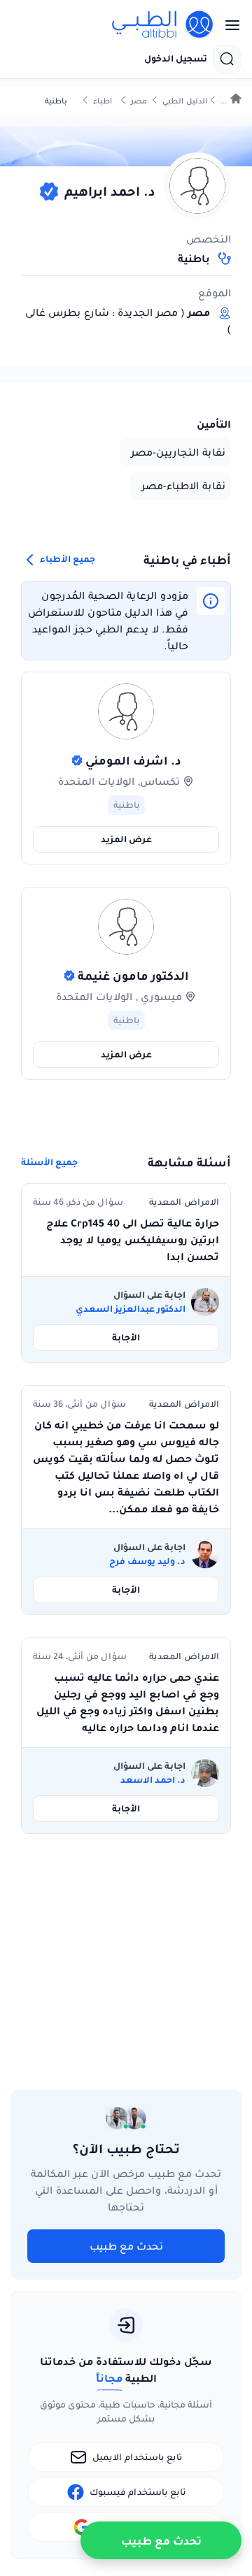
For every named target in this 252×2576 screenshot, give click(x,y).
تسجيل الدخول (176, 59)
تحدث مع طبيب (126, 2246)
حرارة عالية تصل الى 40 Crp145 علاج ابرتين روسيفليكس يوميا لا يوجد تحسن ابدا (133, 1240)
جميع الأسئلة (49, 1162)
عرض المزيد (126, 839)
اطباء (103, 101)
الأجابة (126, 1337)
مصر (139, 101)
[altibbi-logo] (163, 25)
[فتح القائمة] (228, 25)
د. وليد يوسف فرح (147, 1561)
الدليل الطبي (185, 101)
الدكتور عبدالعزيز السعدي (131, 1309)
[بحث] (227, 59)
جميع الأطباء (66, 559)
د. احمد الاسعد (153, 1780)
